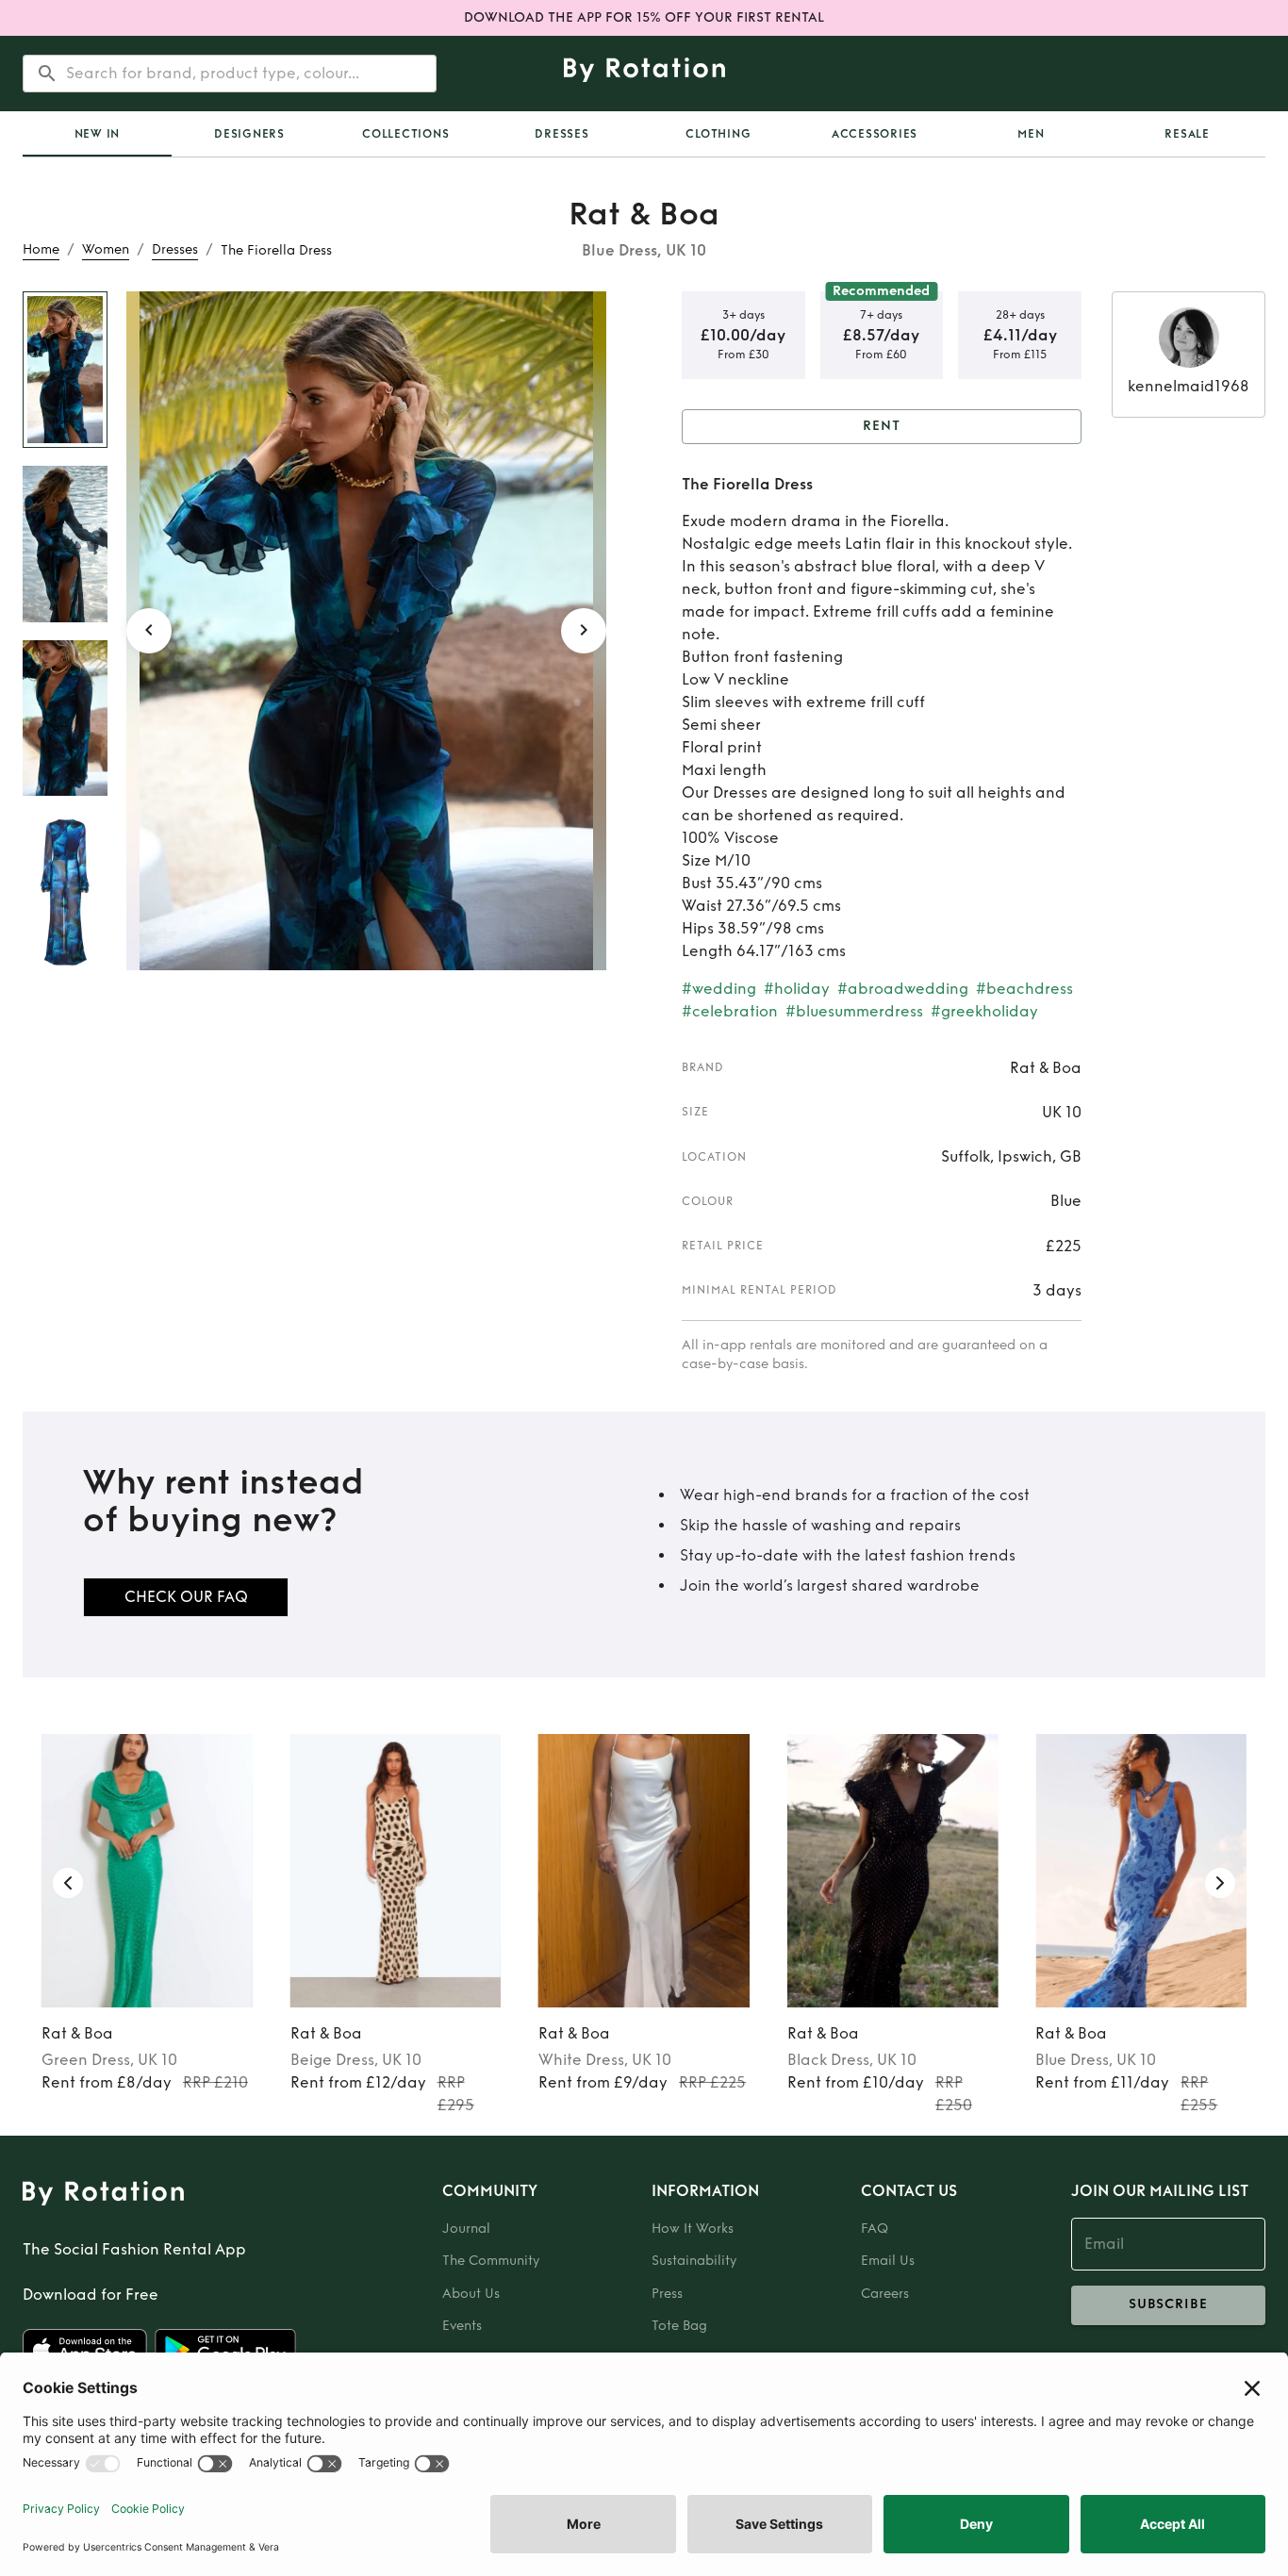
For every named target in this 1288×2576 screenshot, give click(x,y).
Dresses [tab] (561, 134)
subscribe (1168, 2304)
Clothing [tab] (718, 134)
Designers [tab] (249, 134)
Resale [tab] (1187, 134)
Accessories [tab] (875, 134)
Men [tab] (1031, 134)
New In (98, 134)
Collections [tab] (405, 134)
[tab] (97, 134)
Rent (882, 426)
